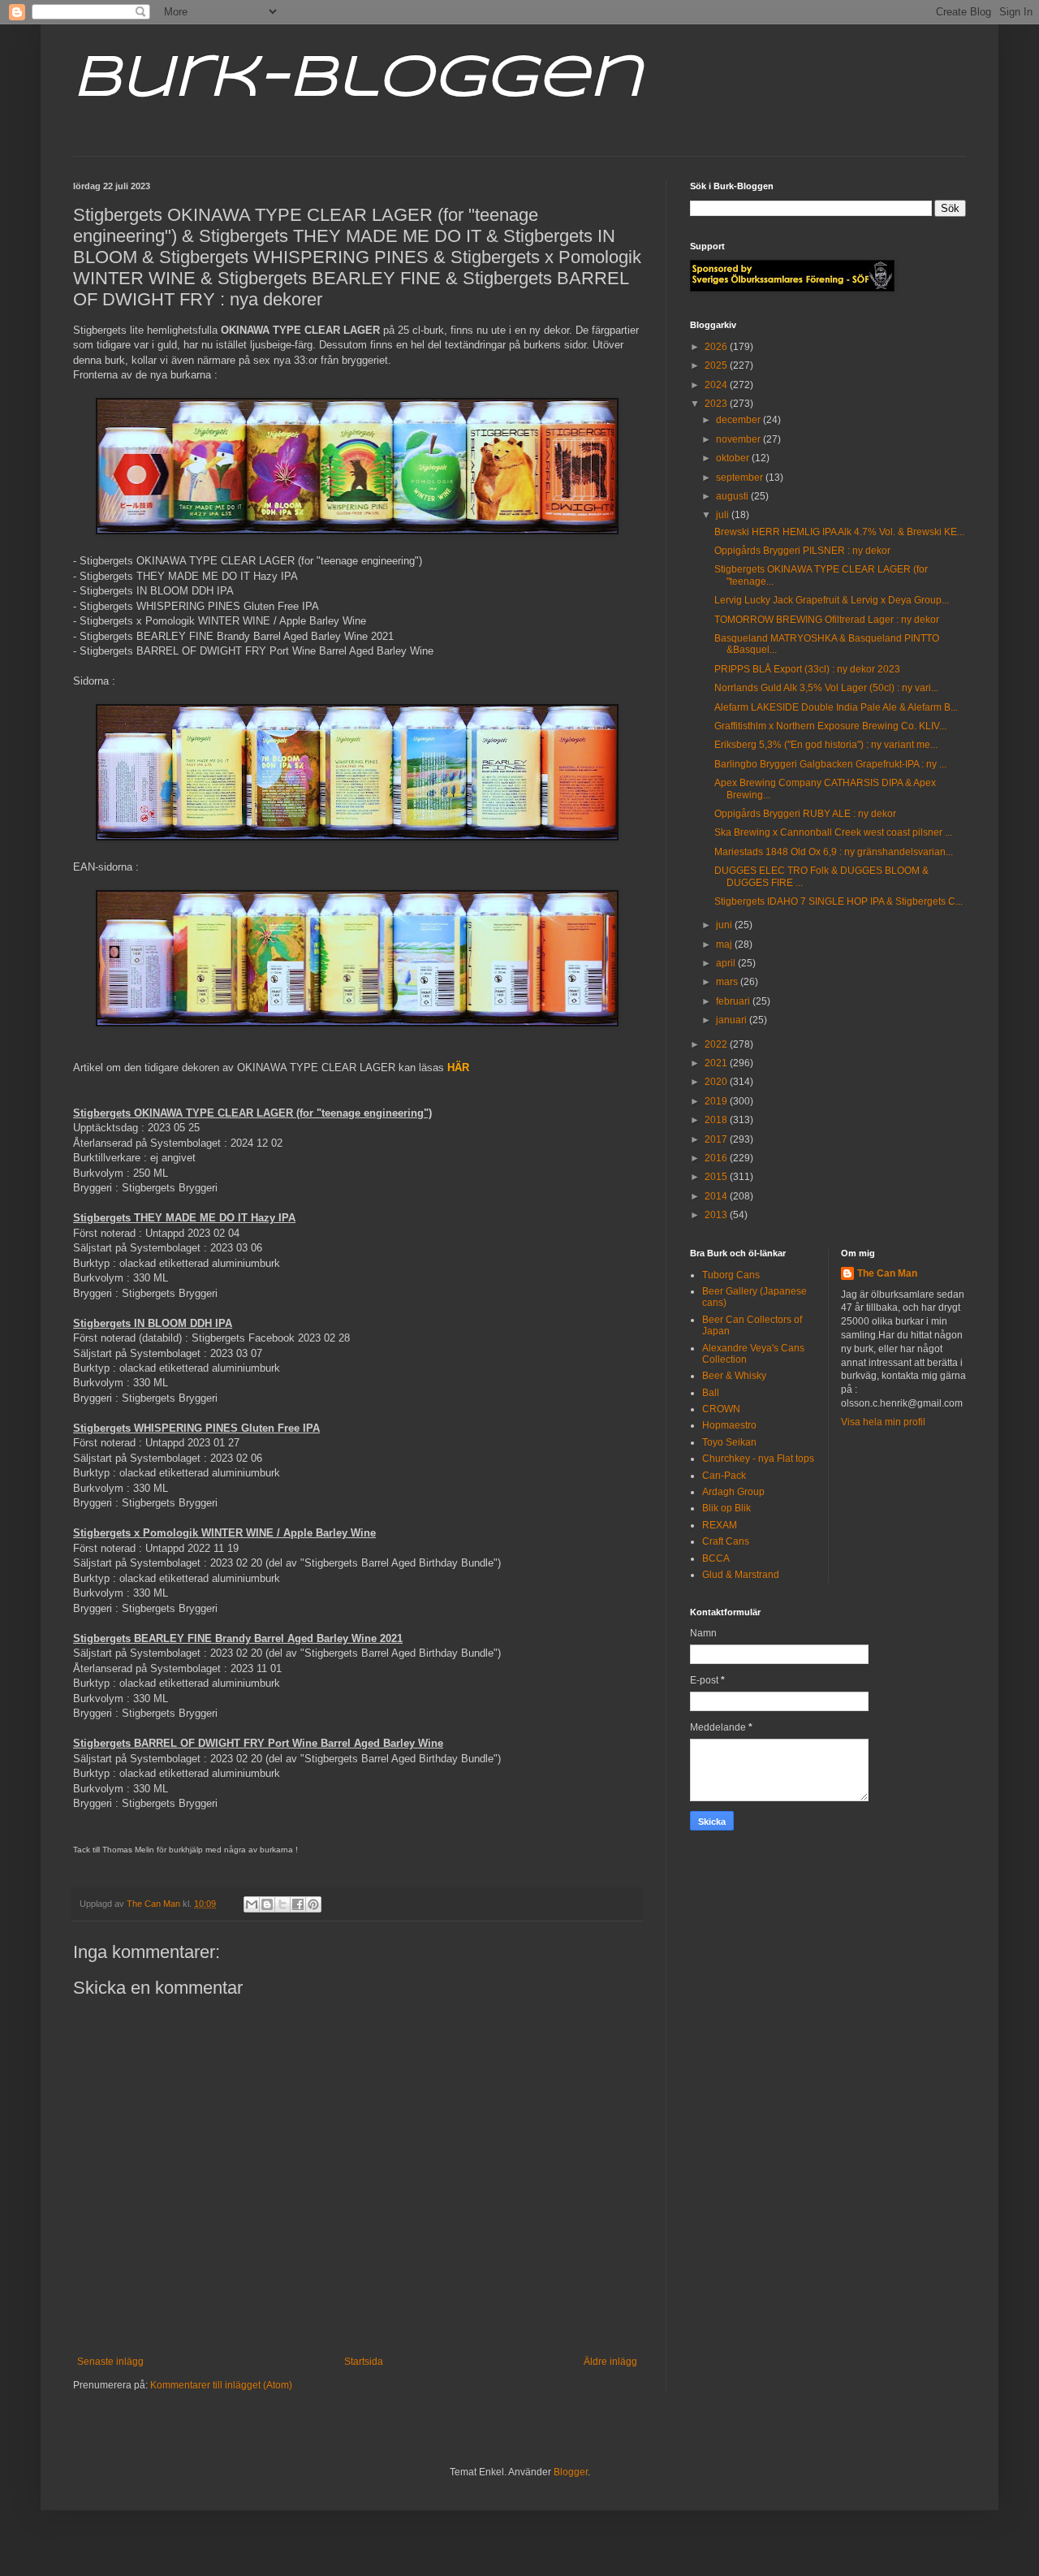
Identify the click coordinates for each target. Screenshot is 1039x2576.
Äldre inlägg (610, 2362)
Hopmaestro (729, 1425)
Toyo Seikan (729, 1442)
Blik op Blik (726, 1508)
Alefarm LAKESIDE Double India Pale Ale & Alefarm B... (836, 707)
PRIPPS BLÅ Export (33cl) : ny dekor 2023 (807, 669)
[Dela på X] (282, 1904)
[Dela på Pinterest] (313, 1904)
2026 (717, 347)
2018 (717, 1120)
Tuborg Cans (731, 1275)
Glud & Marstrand (741, 1575)
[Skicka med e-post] (252, 1904)
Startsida (364, 2362)
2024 (717, 385)
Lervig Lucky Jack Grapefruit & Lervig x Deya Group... (832, 600)
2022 (717, 1044)
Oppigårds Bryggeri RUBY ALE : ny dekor (805, 814)
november (739, 439)
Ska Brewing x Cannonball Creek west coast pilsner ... (833, 832)
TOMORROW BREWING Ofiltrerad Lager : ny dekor (827, 620)
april (727, 963)
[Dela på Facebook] (298, 1904)
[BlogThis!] (267, 1904)
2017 (717, 1139)
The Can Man (887, 1273)
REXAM (720, 1525)
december (739, 420)
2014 (717, 1196)
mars (728, 982)
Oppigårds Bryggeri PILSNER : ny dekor (802, 551)
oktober (734, 458)
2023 (717, 404)
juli (724, 515)
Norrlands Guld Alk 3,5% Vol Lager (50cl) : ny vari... (826, 688)
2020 (717, 1082)
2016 (717, 1158)
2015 (717, 1177)
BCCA (716, 1558)
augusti (733, 496)
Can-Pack (724, 1476)
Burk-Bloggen (358, 80)
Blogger (571, 2472)
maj (725, 944)
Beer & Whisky (734, 1376)
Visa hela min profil (883, 1422)
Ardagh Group (733, 1492)
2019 (717, 1101)
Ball (711, 1393)
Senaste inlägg (110, 2362)
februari (734, 1001)
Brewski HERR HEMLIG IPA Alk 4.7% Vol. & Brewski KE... (839, 532)
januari (733, 1020)
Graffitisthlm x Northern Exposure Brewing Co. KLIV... (830, 726)
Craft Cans (726, 1541)
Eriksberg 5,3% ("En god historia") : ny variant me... (826, 745)
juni (725, 925)
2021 (717, 1063)
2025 (717, 365)
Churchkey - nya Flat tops (758, 1459)
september (741, 478)
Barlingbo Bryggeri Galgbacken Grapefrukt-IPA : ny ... (830, 764)
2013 (717, 1215)
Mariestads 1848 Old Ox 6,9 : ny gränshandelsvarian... (834, 852)
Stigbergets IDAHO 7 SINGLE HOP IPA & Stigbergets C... (839, 901)
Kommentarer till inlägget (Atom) (221, 2385)
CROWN (721, 1409)
